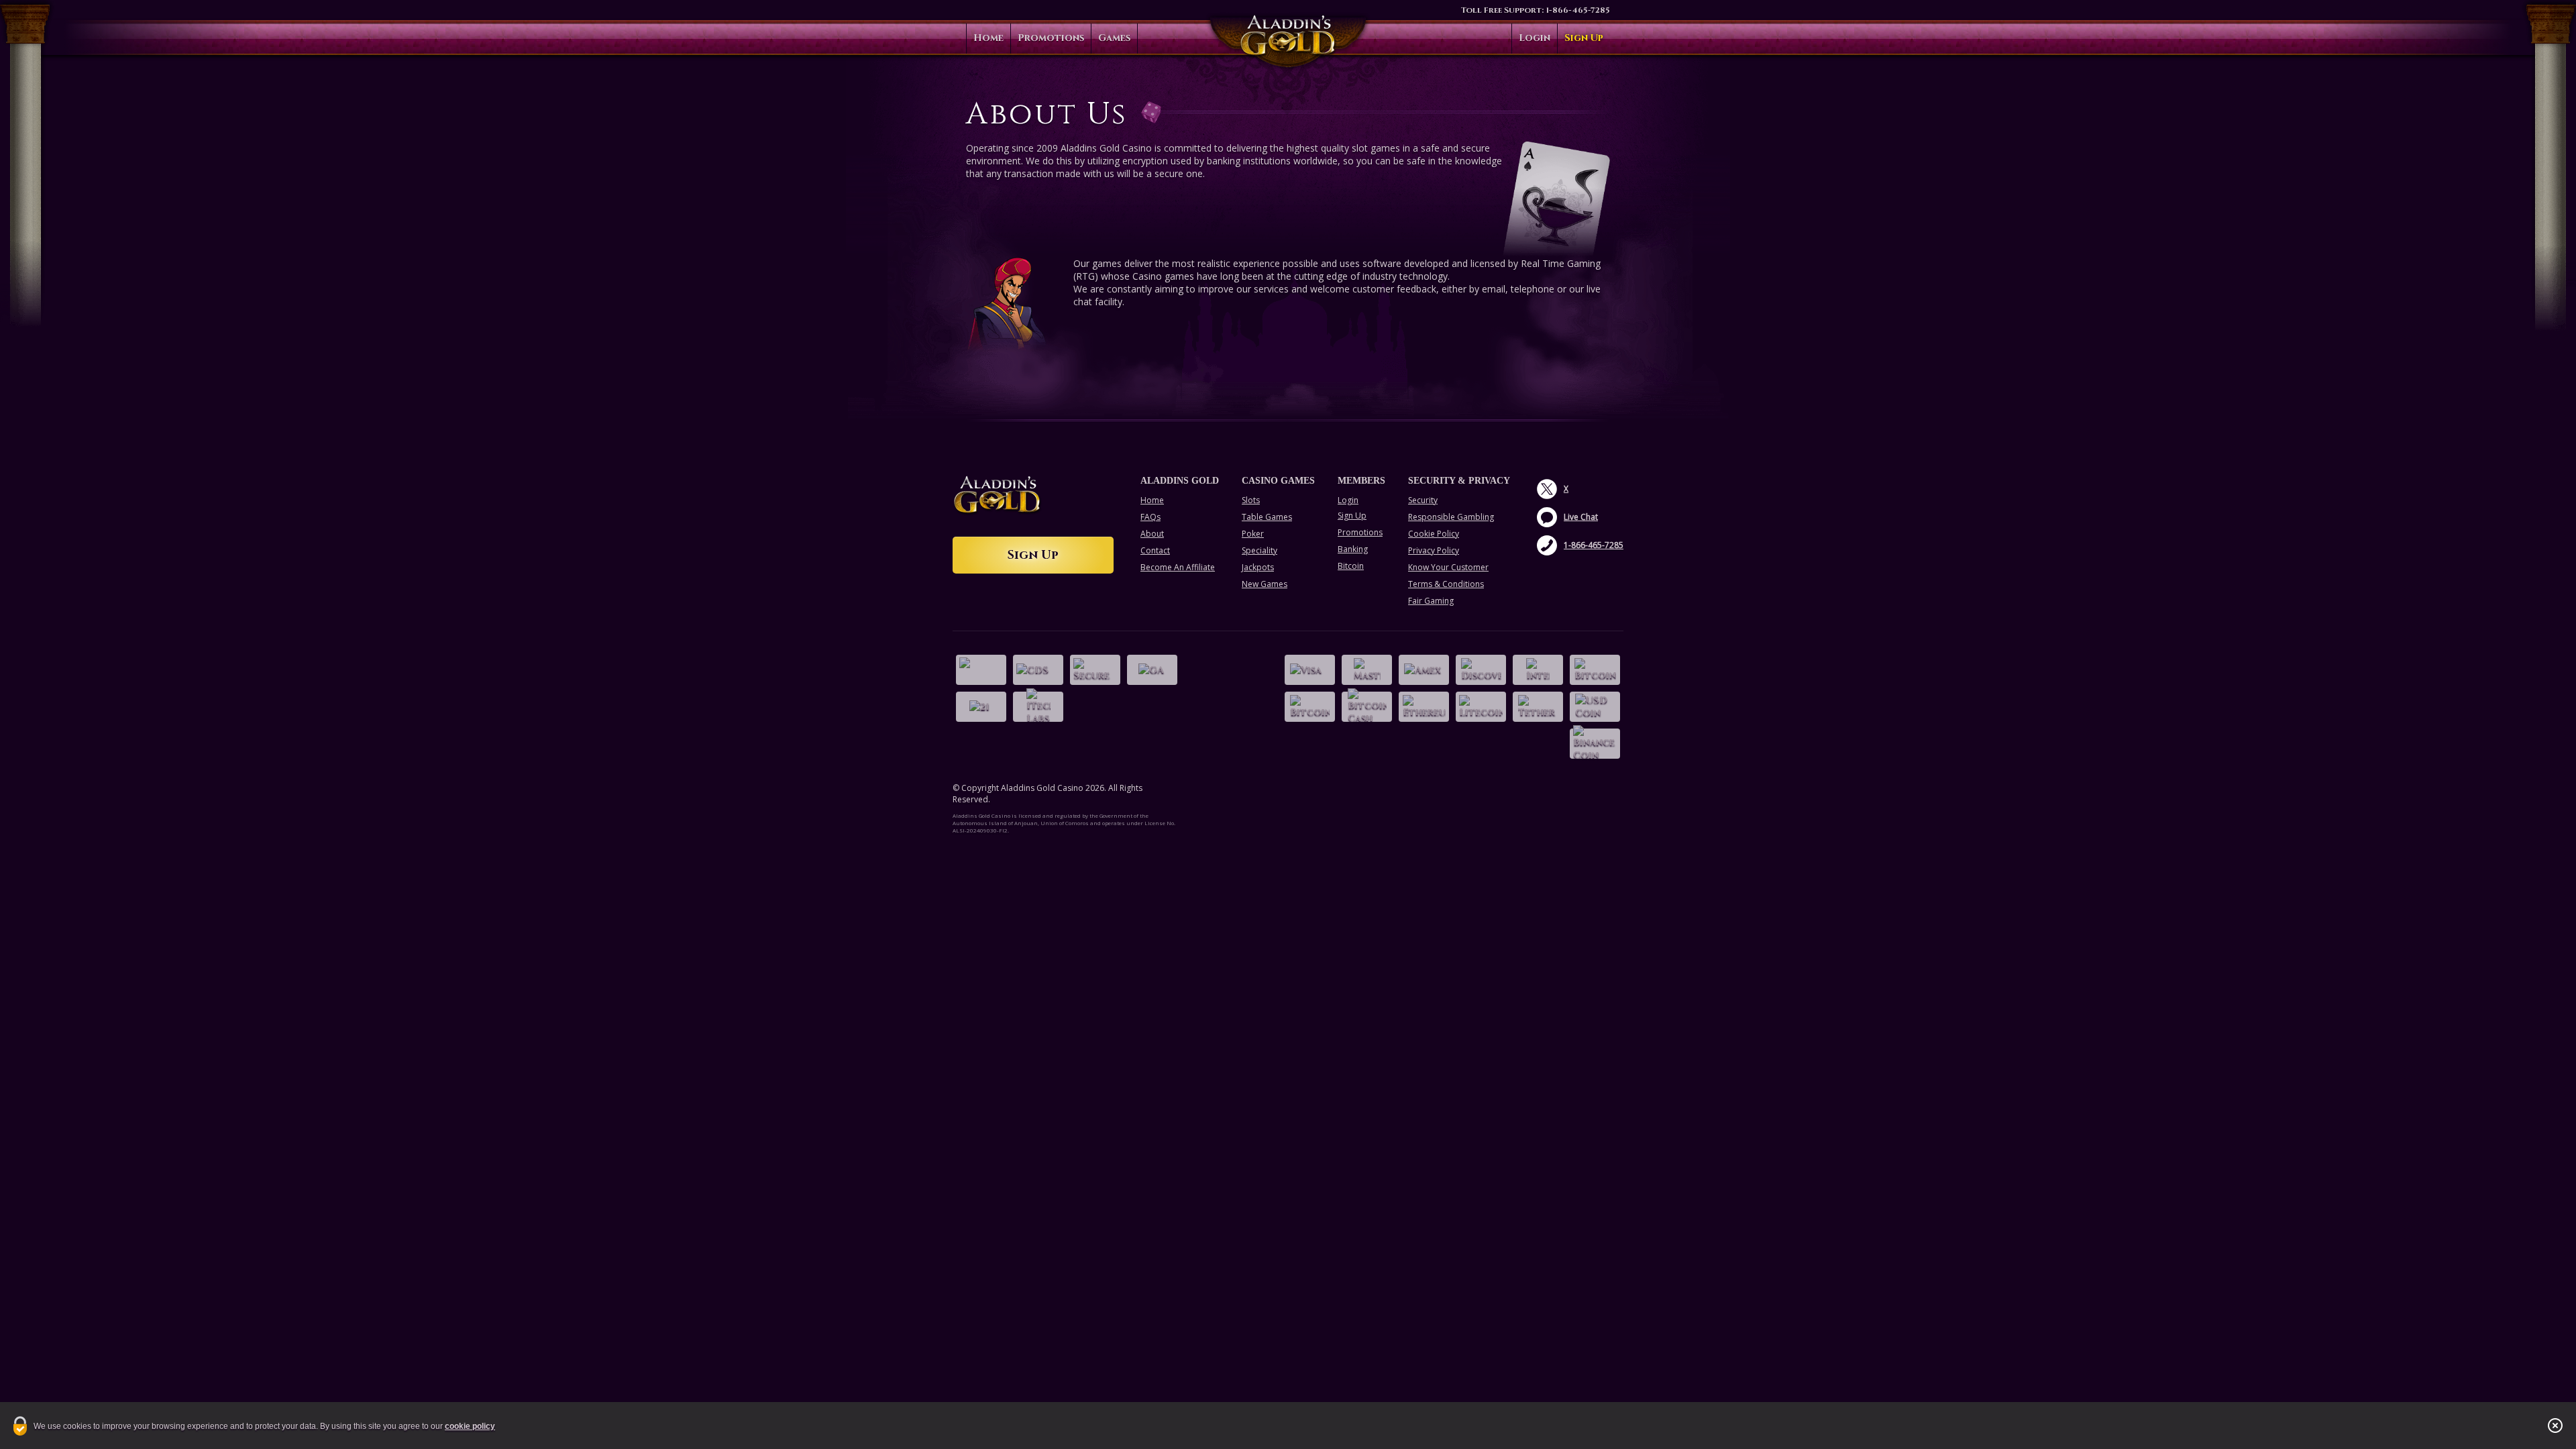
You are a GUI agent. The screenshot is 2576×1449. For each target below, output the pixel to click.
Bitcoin (1351, 566)
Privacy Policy (1434, 550)
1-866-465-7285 (1578, 10)
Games (1114, 38)
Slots (1251, 500)
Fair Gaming (1431, 601)
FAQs (1150, 517)
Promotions (1051, 38)
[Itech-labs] (1038, 707)
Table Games (1267, 517)
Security (1423, 500)
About (1152, 534)
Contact (1155, 550)
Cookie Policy (1434, 534)
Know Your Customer (1448, 567)
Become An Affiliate (1178, 567)
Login (1535, 38)
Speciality (1259, 550)
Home (988, 38)
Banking (1353, 549)
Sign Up (1584, 38)
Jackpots (1258, 567)
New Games (1265, 584)
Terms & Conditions (1446, 584)
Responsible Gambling (1451, 517)
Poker (1253, 534)
